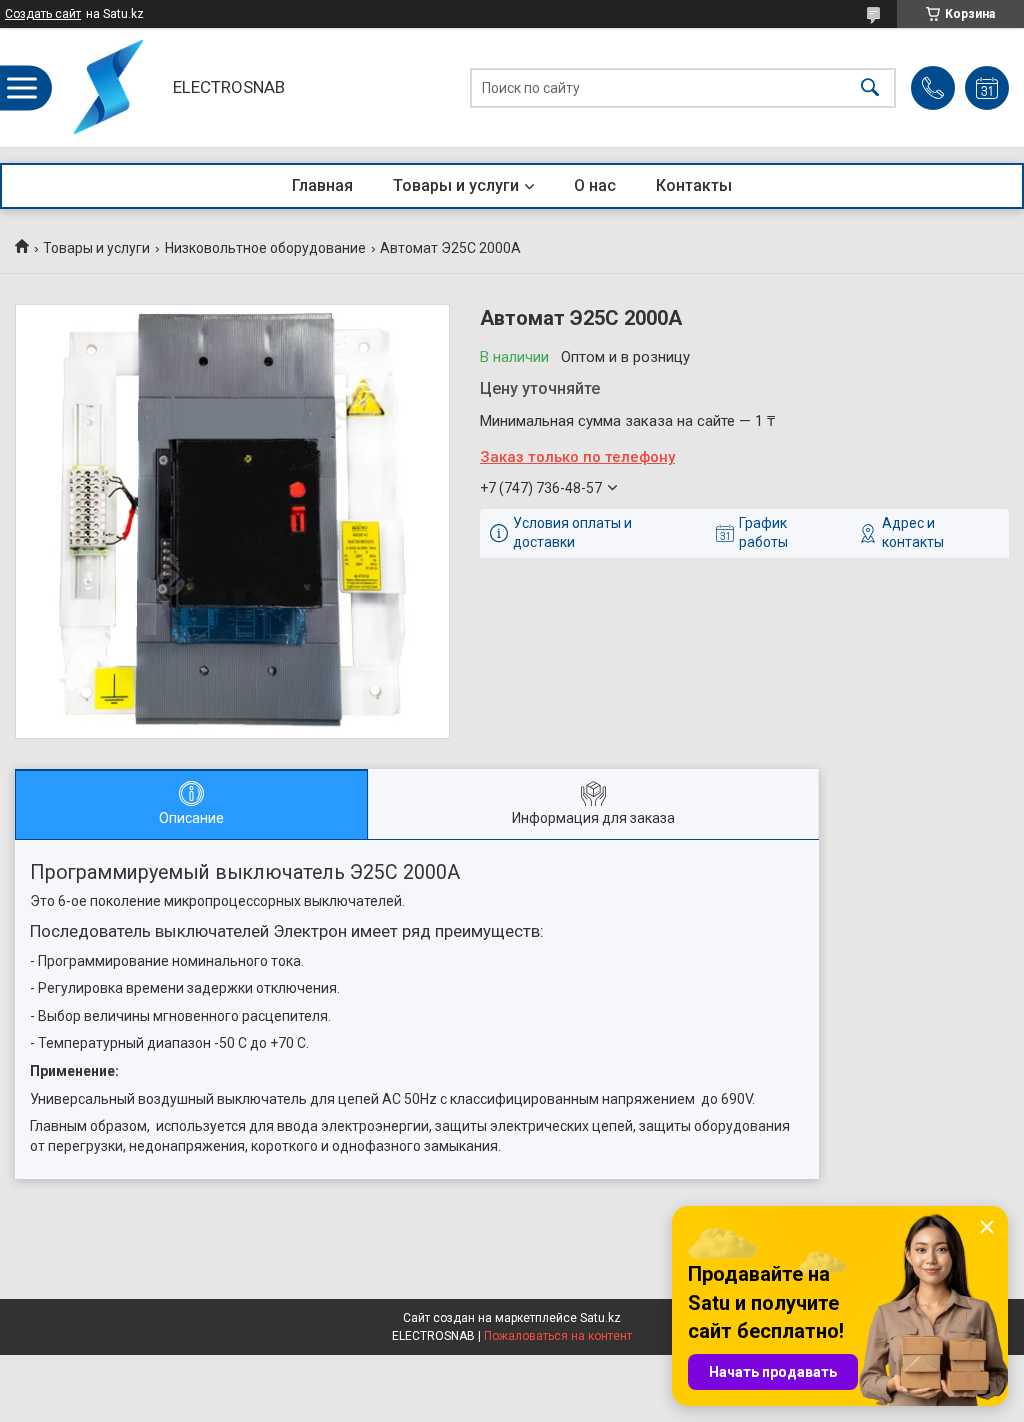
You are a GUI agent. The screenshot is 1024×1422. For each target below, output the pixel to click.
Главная (322, 185)
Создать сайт (43, 14)
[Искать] (870, 87)
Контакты (694, 185)
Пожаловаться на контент (558, 1336)
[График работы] (987, 88)
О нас (595, 185)
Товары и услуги (456, 185)
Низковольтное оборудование (265, 248)
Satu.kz (600, 1318)
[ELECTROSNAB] (106, 87)
